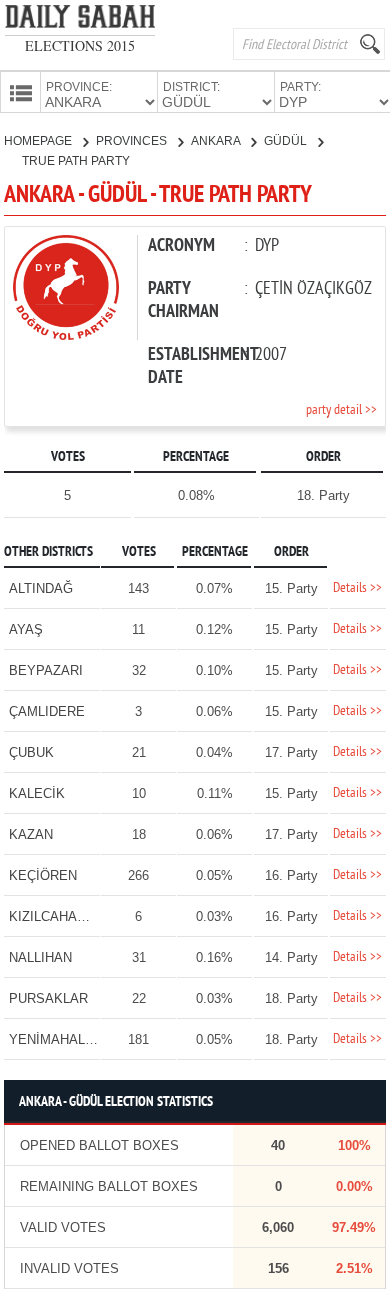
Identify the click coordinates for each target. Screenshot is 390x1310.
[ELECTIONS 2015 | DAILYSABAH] (80, 20)
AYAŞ (26, 629)
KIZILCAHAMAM (58, 916)
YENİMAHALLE (55, 1039)
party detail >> (341, 410)
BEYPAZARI (46, 670)
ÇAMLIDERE (47, 711)
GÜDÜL (287, 141)
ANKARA (217, 141)
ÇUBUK (31, 752)
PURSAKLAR (48, 998)
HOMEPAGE (39, 141)
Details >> (357, 588)
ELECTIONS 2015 (80, 45)
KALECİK (37, 793)
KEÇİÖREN (43, 875)
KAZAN (31, 834)
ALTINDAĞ (41, 588)
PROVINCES (133, 141)
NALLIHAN (40, 957)
